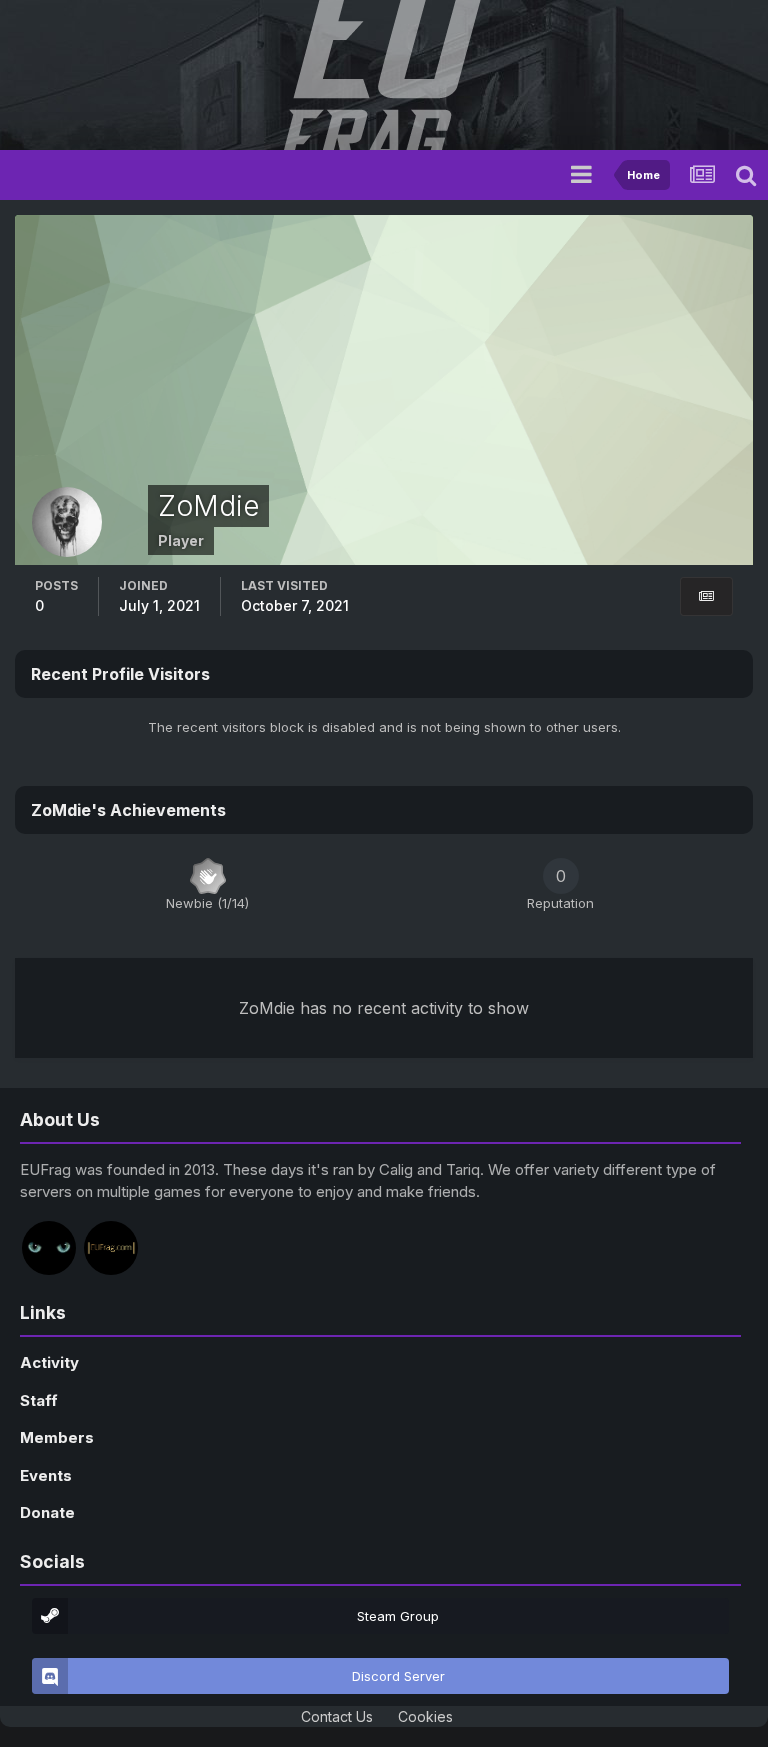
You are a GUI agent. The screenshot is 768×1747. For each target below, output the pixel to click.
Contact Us (337, 1716)
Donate (47, 1512)
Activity (49, 1362)
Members (57, 1437)
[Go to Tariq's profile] (111, 1248)
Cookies (425, 1716)
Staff (39, 1400)
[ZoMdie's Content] (706, 596)
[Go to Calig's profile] (49, 1248)
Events (46, 1475)
